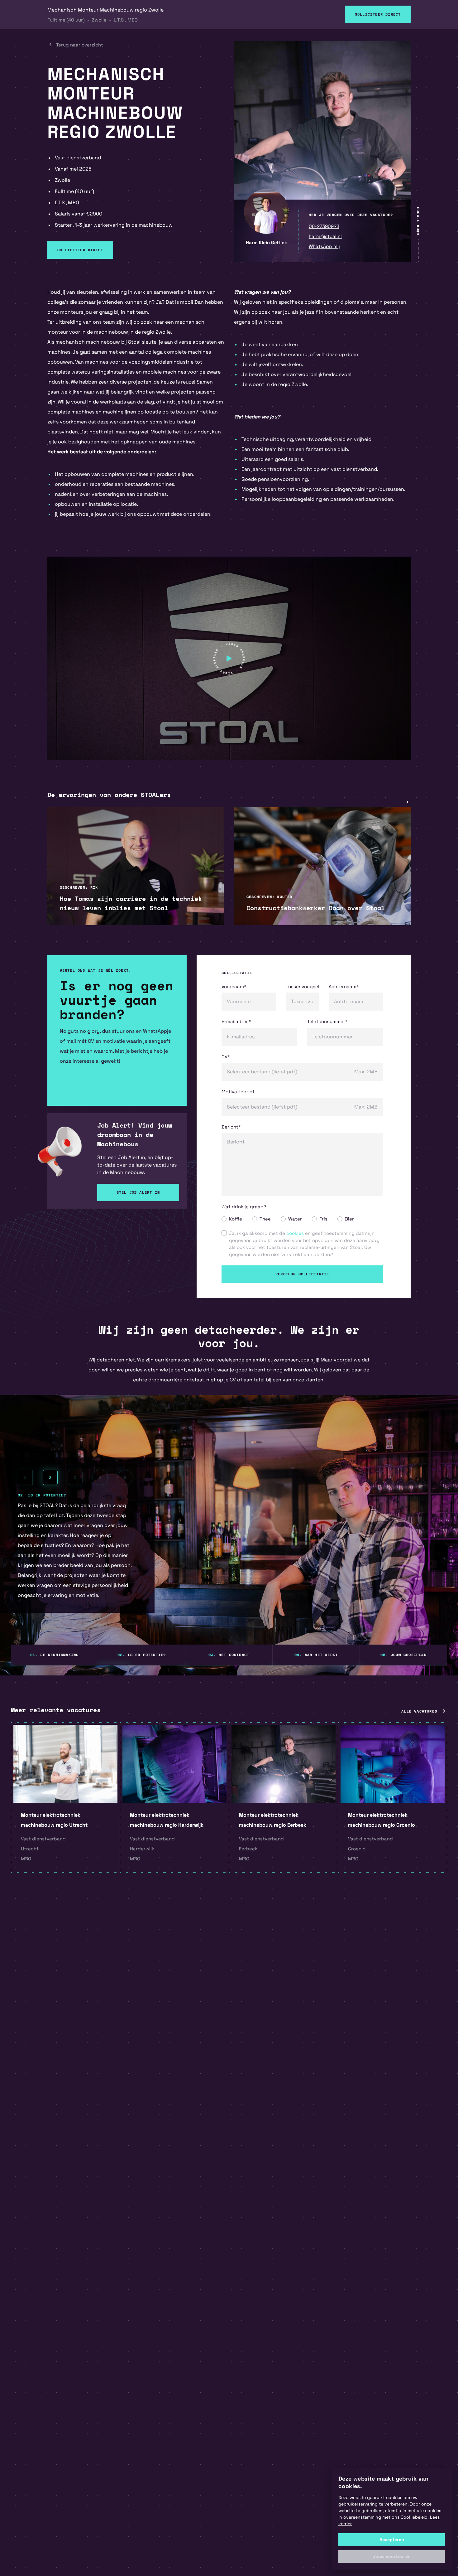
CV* (226, 1057)
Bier (349, 1219)
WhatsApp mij (324, 246)
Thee (265, 1219)
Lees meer (71, 910)
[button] (392, 2557)
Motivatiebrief (238, 1092)
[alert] (392, 2519)
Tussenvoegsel (302, 986)
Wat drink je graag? (244, 1207)
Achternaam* (344, 986)
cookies (295, 1233)
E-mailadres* (236, 1021)
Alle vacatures (419, 1711)
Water (295, 1219)
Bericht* (231, 1127)
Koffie (236, 1219)
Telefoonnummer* (327, 1021)
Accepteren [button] (392, 2540)
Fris (323, 1219)
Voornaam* (234, 986)
